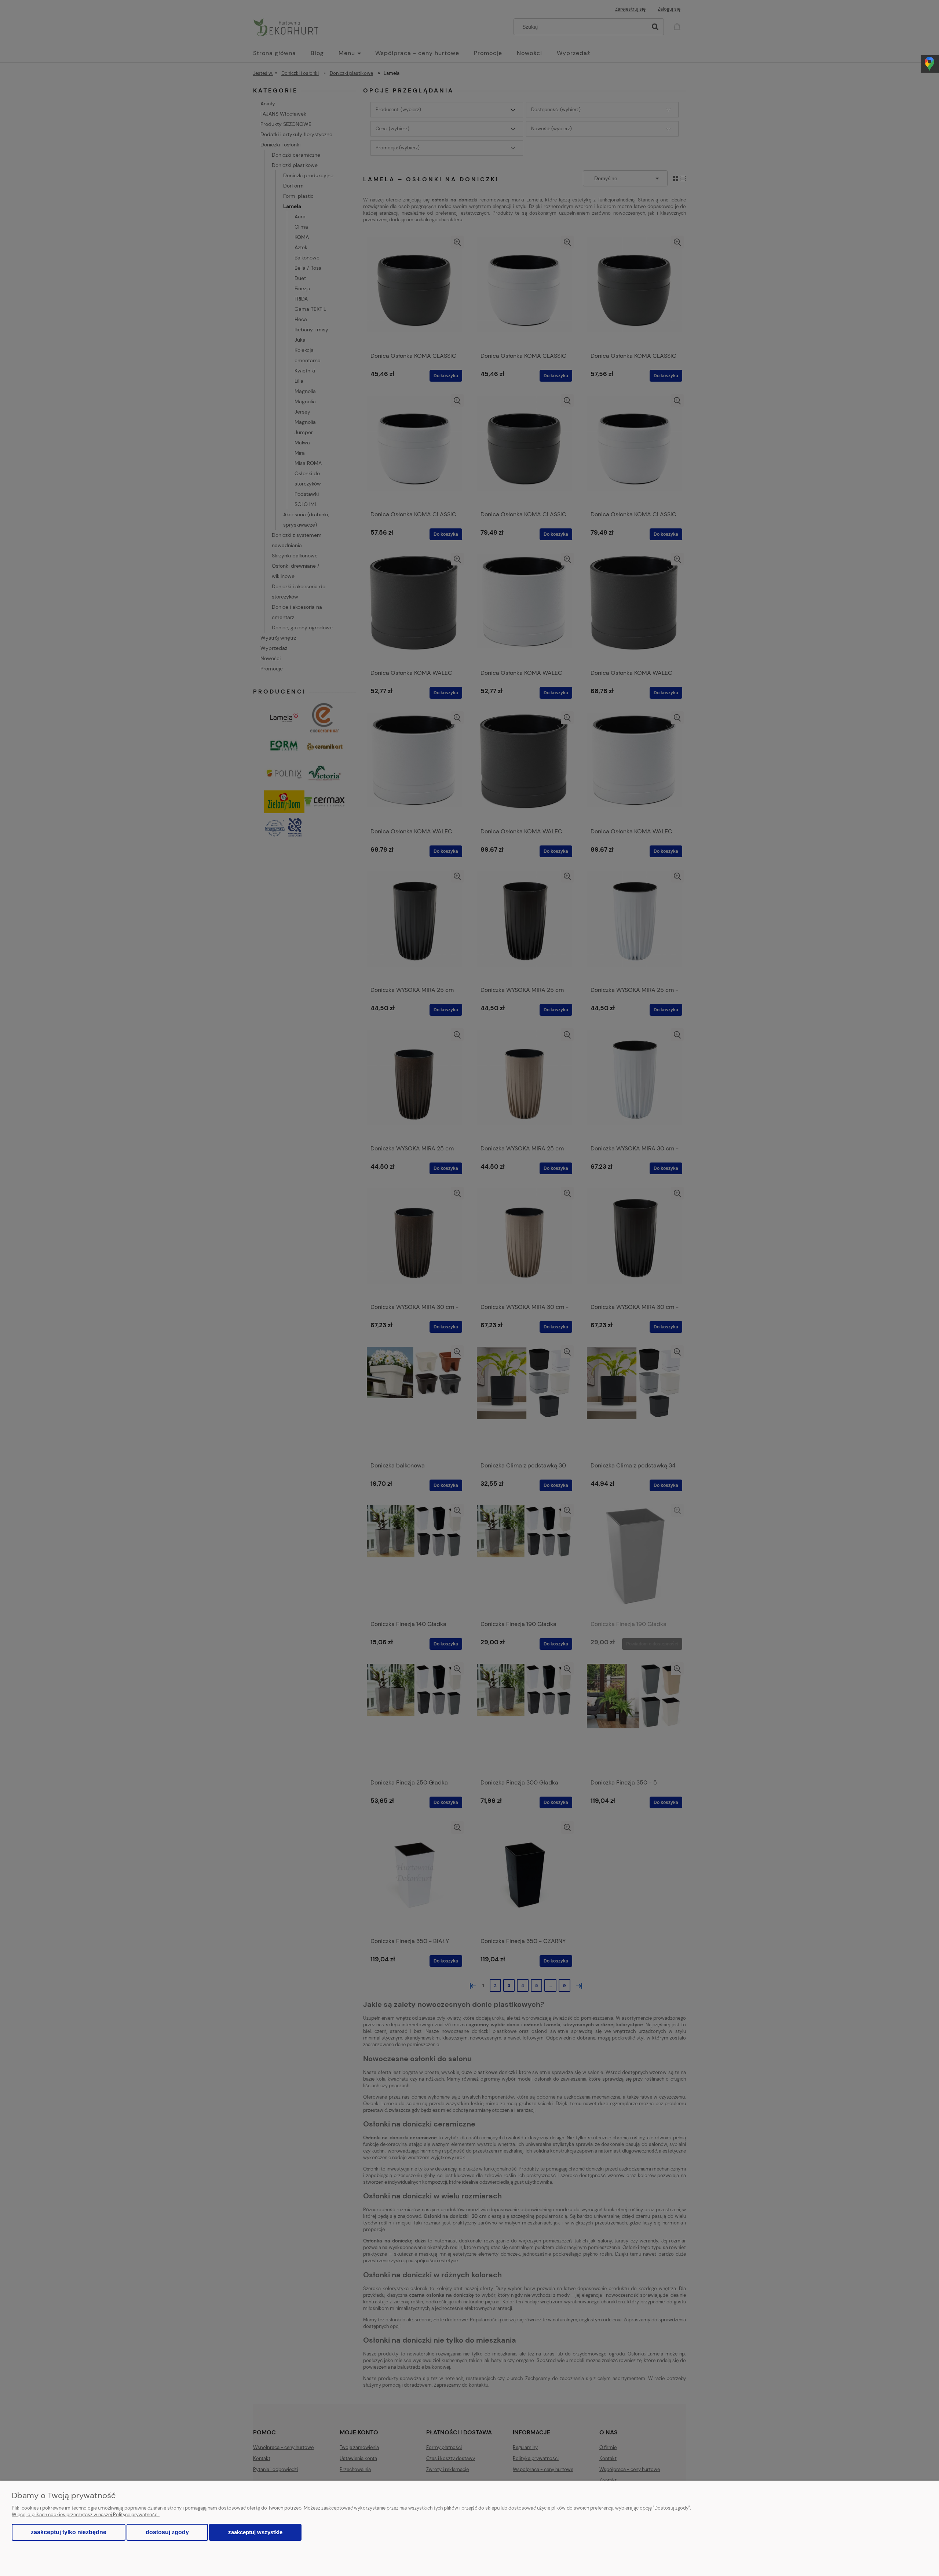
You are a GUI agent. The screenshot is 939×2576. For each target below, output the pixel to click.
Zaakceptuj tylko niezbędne (69, 2532)
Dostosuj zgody (167, 2532)
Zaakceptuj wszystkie (255, 2532)
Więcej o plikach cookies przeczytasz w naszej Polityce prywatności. (86, 2515)
